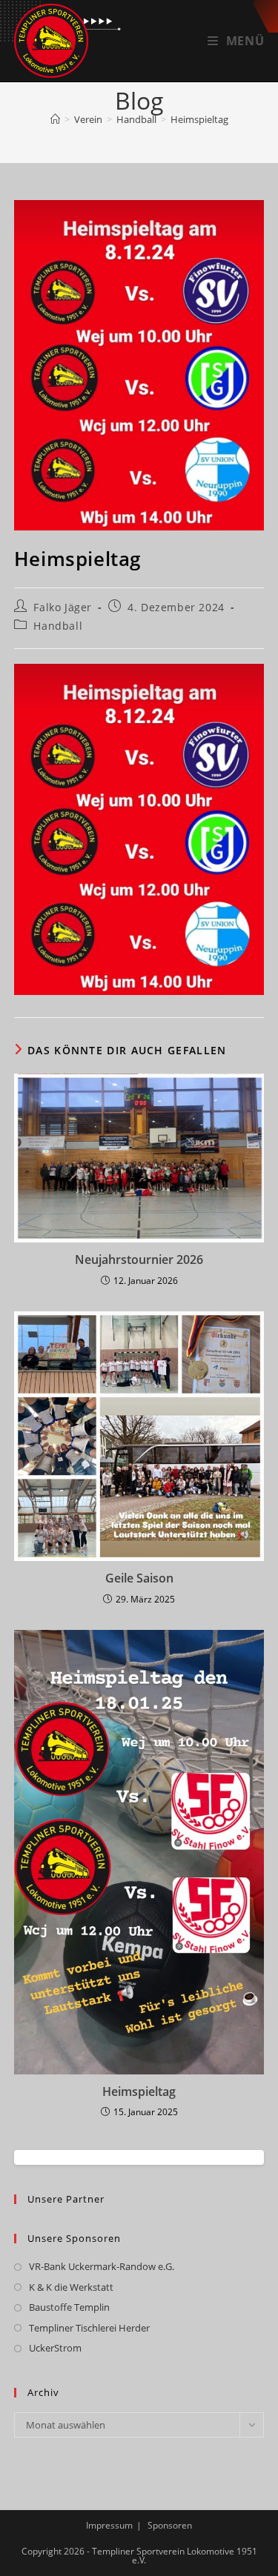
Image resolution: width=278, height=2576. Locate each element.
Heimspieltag (199, 119)
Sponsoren (170, 2525)
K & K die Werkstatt (71, 2287)
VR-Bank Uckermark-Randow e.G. (102, 2266)
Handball (58, 626)
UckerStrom (55, 2348)
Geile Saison (139, 1578)
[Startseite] (55, 119)
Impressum (109, 2525)
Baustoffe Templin (69, 2307)
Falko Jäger (63, 607)
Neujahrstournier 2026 (139, 1259)
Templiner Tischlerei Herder (89, 2328)
